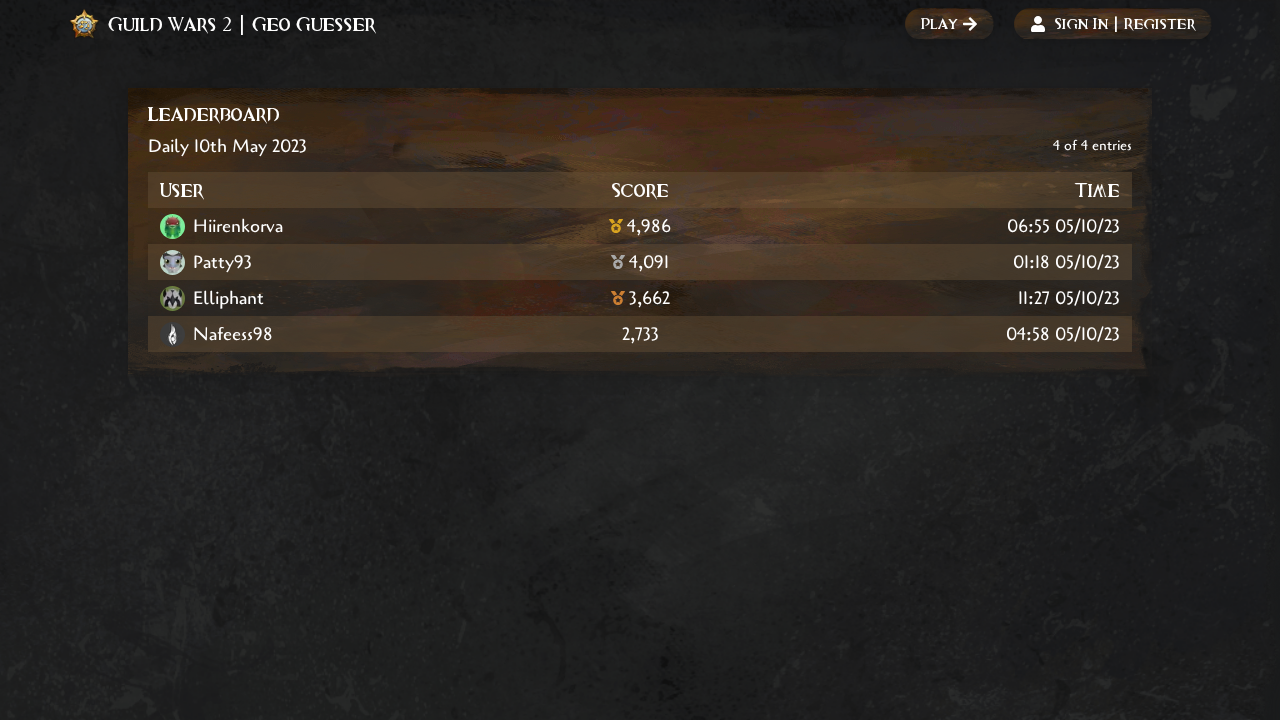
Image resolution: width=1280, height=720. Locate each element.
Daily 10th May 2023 (227, 146)
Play (939, 23)
